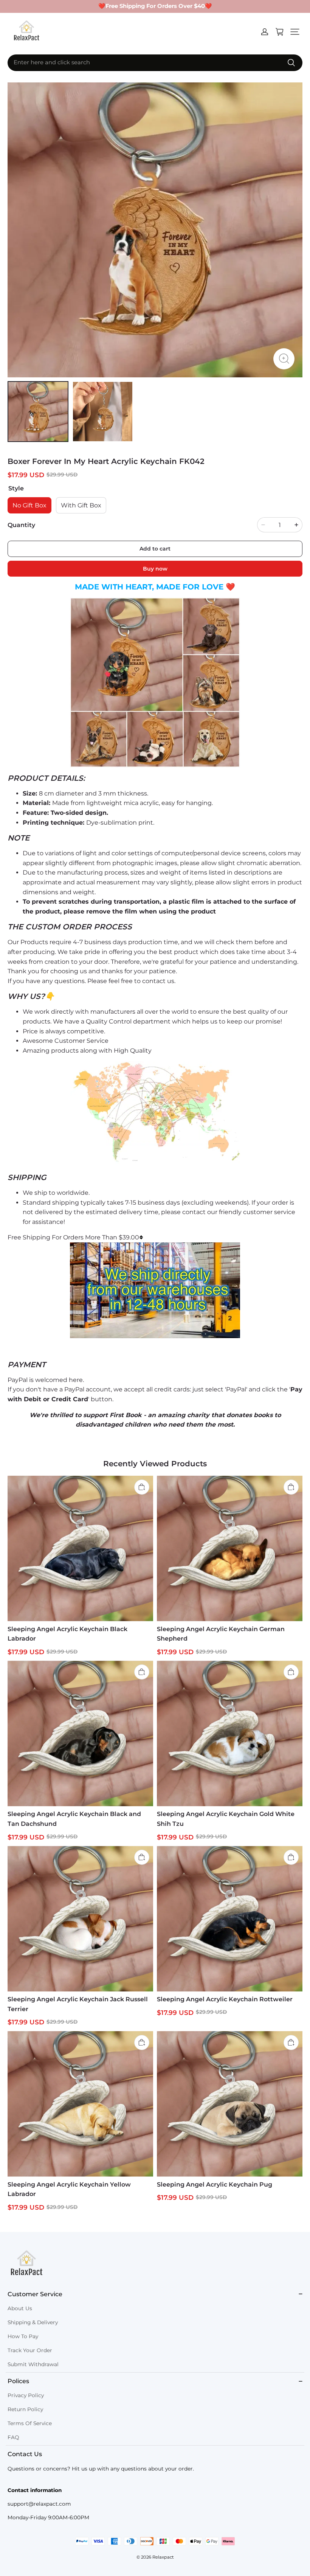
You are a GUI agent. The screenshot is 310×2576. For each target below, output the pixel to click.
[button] (295, 32)
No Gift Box (29, 505)
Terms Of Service (30, 2423)
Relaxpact (163, 2557)
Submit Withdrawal (33, 2364)
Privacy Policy (26, 2395)
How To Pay (23, 2336)
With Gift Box (81, 505)
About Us (20, 2308)
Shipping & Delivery (33, 2322)
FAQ (13, 2437)
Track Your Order (30, 2350)
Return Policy (25, 2409)
